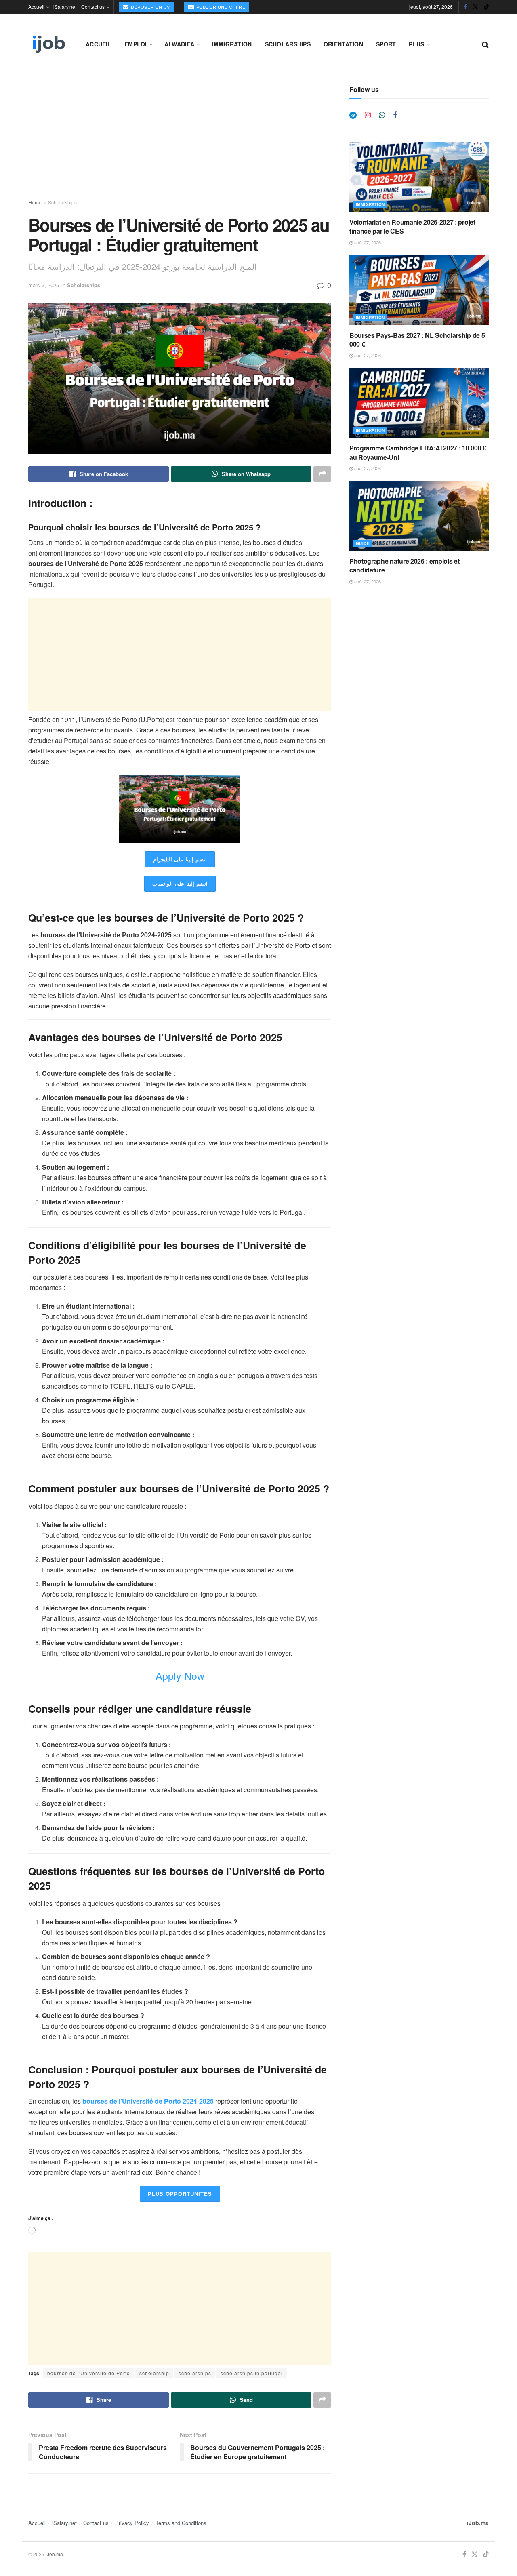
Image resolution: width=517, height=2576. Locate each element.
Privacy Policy (132, 2523)
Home (35, 202)
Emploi (136, 44)
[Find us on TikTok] (486, 7)
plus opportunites (180, 2194)
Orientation (343, 44)
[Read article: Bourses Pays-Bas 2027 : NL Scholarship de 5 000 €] (419, 290)
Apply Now (180, 1675)
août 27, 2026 (367, 242)
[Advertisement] (180, 142)
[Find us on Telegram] (353, 115)
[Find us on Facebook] (465, 7)
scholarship (154, 2373)
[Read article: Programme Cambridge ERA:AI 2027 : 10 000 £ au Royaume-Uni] (419, 403)
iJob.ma (478, 2523)
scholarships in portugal (252, 2373)
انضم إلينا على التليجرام (180, 859)
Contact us (93, 7)
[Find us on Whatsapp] (382, 115)
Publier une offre (220, 7)
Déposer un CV (150, 7)
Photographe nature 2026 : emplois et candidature (404, 565)
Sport (386, 44)
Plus (416, 44)
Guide (363, 543)
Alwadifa (179, 44)
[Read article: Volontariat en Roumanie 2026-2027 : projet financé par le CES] (419, 177)
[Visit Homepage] (48, 44)
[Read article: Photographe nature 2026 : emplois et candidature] (419, 516)
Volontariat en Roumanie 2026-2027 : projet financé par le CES (412, 226)
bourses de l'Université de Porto (89, 2373)
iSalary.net (65, 7)
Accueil (36, 7)
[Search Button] (485, 44)
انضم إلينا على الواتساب (180, 883)
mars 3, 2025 (44, 285)
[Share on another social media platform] (322, 474)
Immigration (232, 44)
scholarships (195, 2373)
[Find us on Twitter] (475, 7)
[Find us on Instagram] (368, 115)
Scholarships (288, 44)
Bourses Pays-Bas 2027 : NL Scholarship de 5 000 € (417, 340)
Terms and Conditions (181, 2523)
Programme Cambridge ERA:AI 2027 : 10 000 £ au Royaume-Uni (418, 452)
